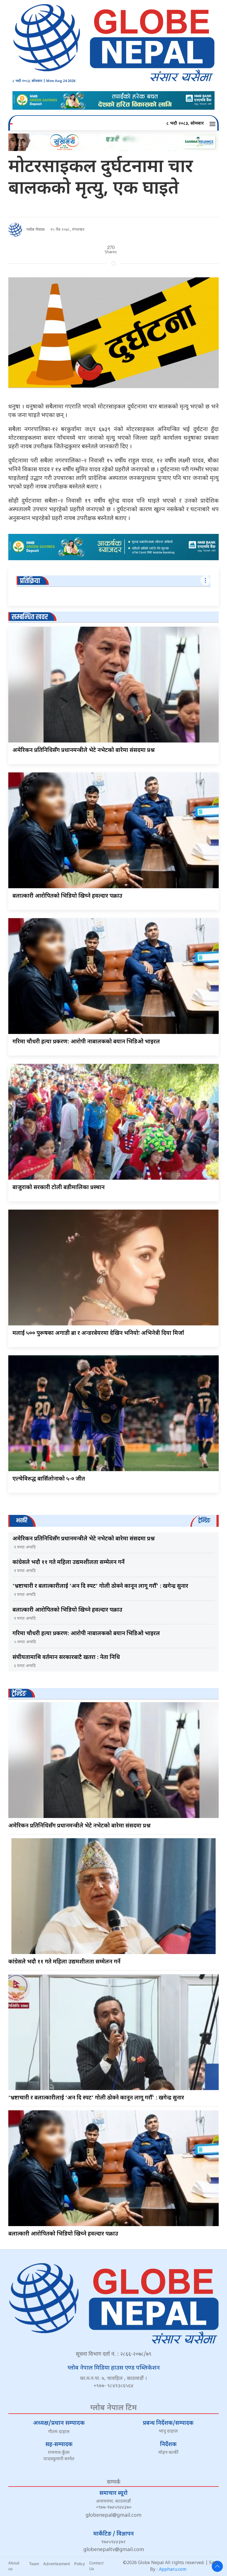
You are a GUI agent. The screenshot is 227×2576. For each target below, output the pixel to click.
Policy (80, 2564)
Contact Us (96, 2566)
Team (34, 2564)
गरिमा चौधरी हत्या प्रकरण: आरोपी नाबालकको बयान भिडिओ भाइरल (86, 1042)
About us (14, 2566)
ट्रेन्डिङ (19, 1694)
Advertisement (57, 2564)
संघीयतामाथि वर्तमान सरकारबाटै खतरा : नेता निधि (66, 1658)
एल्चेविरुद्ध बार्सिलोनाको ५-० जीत (49, 1479)
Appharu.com (173, 2570)
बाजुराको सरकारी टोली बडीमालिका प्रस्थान (59, 1188)
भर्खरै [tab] (22, 1521)
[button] (213, 124)
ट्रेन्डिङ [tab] (204, 1521)
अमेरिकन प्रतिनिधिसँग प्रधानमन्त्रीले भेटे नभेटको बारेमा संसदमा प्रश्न (84, 751)
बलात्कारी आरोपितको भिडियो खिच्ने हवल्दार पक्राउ (67, 896)
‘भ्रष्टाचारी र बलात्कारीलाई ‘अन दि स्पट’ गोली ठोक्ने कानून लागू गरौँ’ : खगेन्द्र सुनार (100, 1586)
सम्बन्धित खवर (30, 617)
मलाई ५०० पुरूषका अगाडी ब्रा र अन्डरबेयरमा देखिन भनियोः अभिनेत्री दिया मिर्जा (98, 1333)
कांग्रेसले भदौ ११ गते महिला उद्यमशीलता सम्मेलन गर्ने (69, 1563)
